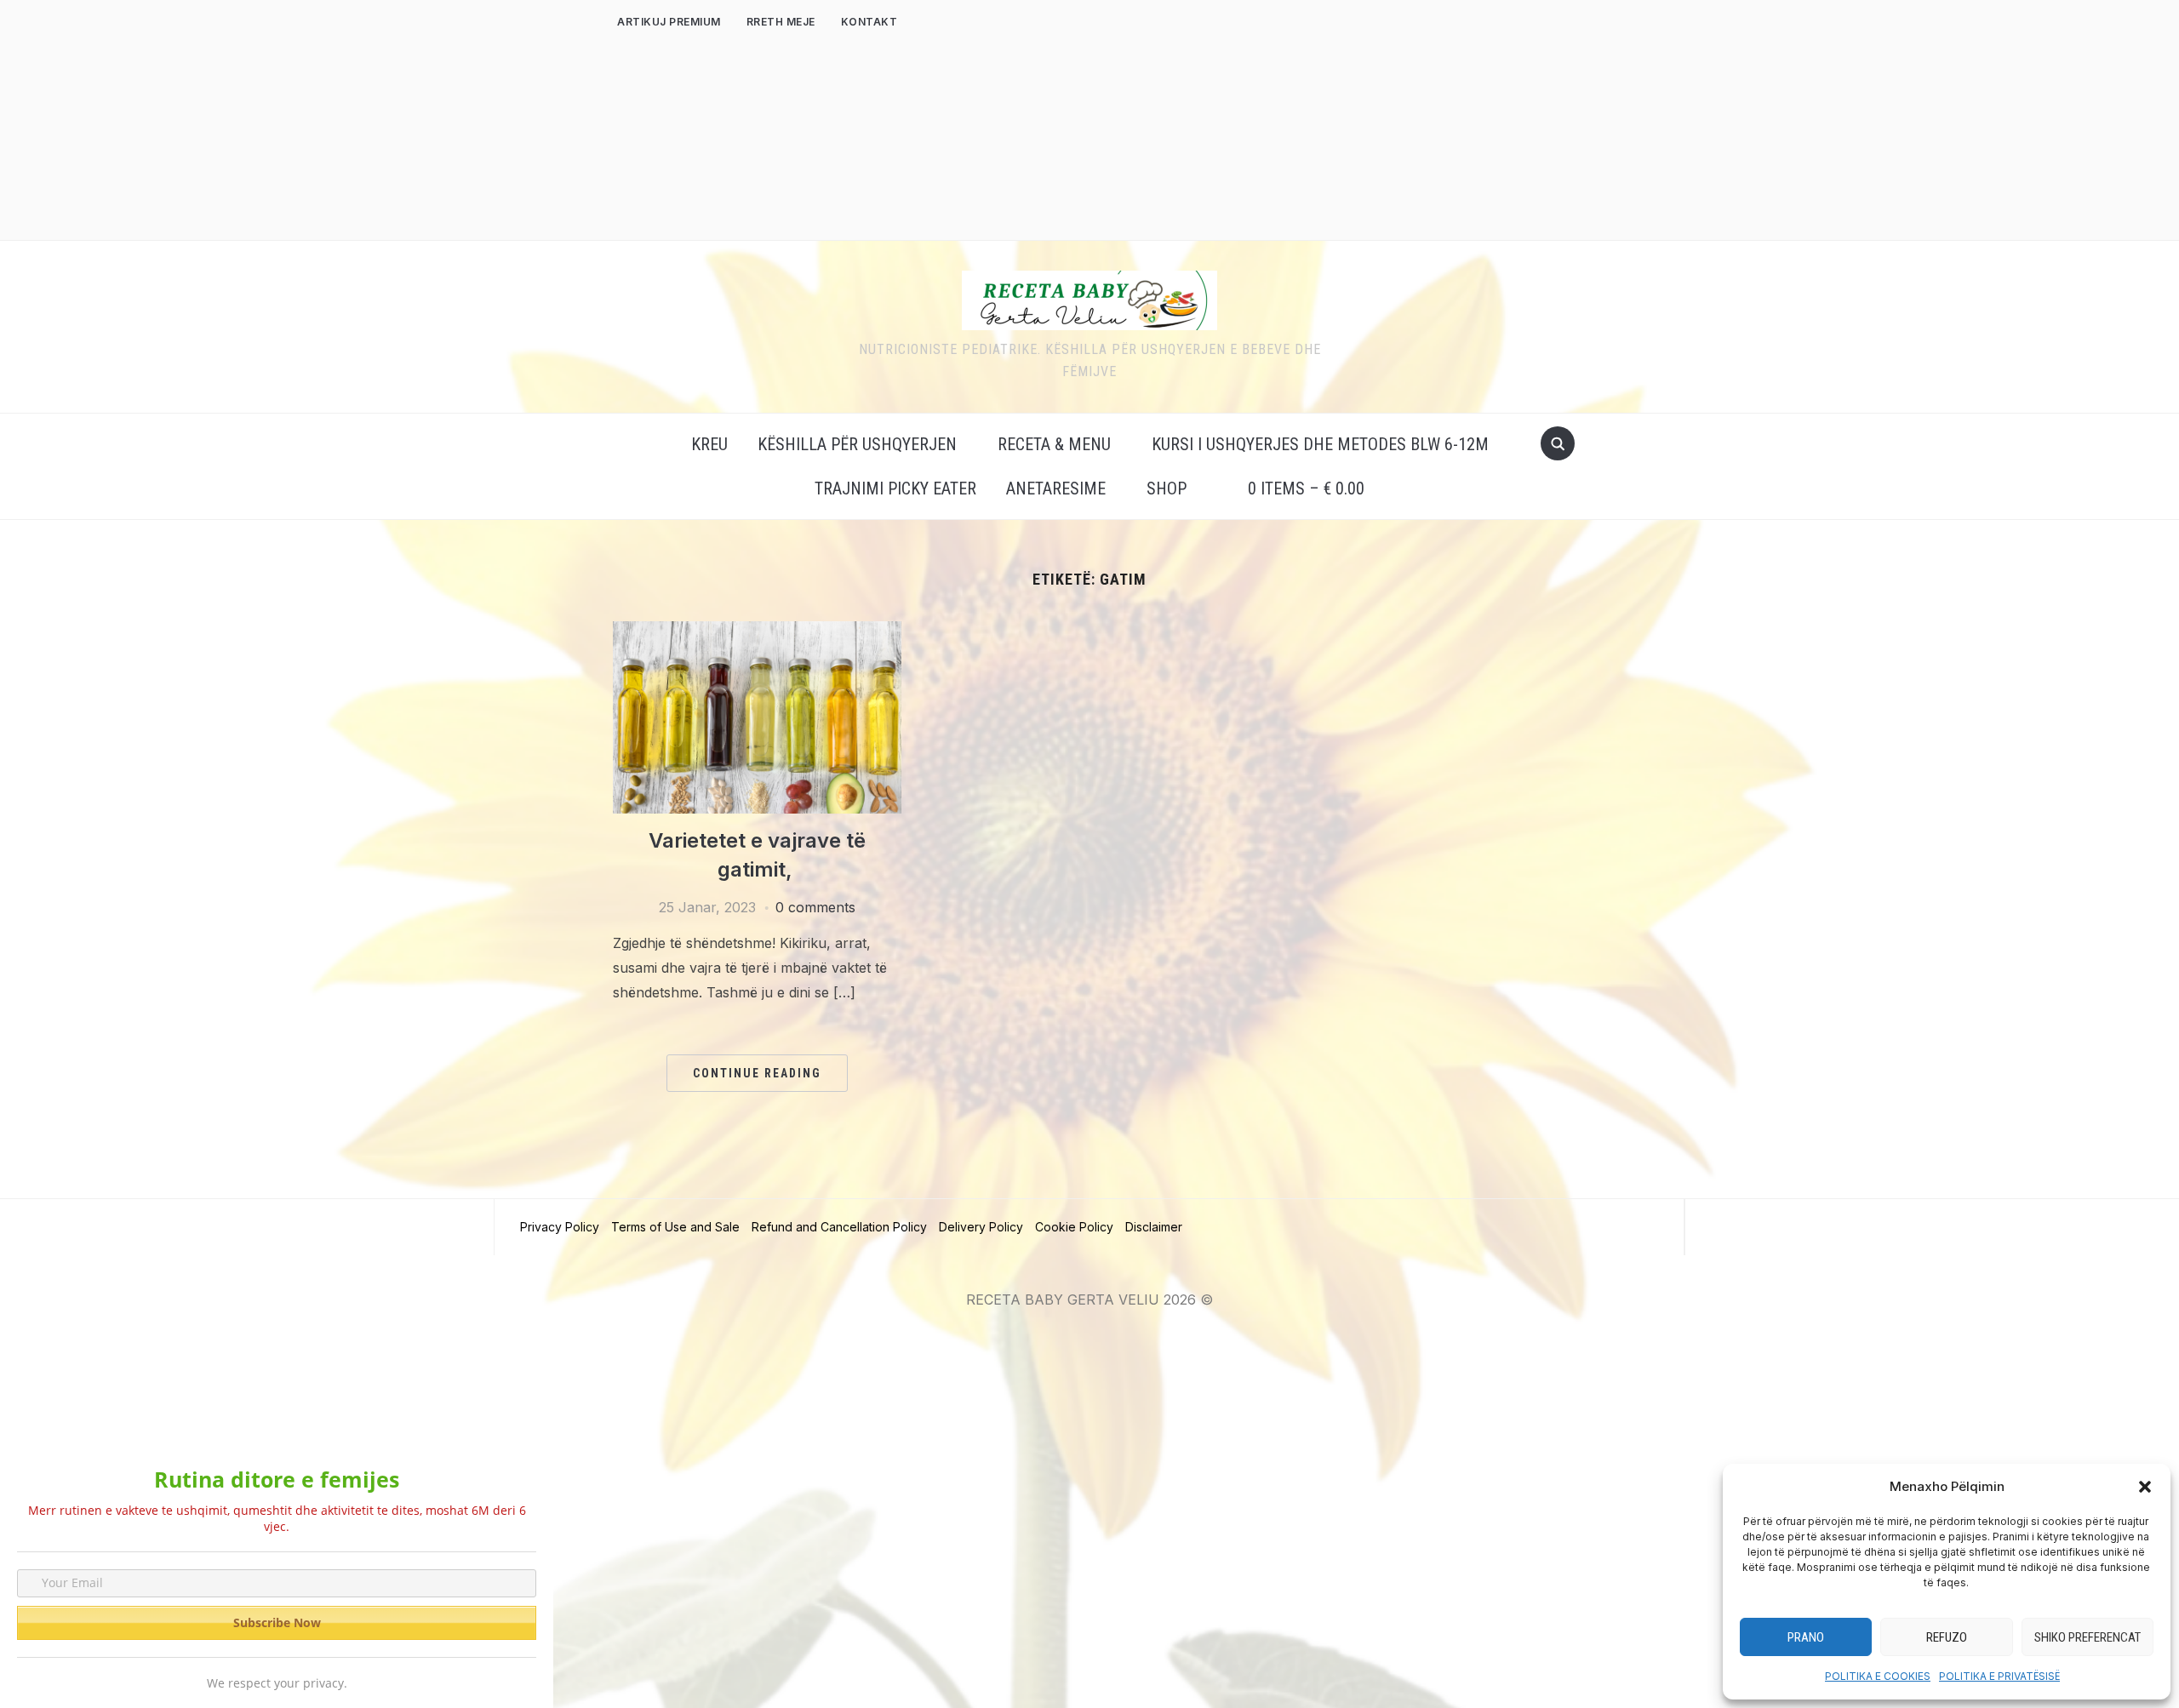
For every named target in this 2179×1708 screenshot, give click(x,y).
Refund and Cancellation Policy (839, 1227)
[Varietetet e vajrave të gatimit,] (757, 631)
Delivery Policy (981, 1227)
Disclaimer (1154, 1227)
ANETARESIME (1056, 488)
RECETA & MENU (1054, 444)
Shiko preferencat (2087, 1637)
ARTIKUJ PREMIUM (669, 22)
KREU (709, 444)
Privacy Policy (560, 1227)
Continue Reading (757, 1073)
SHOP (1167, 488)
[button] (2145, 1487)
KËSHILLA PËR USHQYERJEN (857, 444)
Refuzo (1947, 1637)
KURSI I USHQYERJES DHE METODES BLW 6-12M (1320, 444)
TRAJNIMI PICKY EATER (895, 488)
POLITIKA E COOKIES (1878, 1676)
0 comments (815, 907)
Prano (1806, 1637)
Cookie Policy (1074, 1227)
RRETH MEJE (781, 22)
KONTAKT (869, 22)
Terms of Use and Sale (675, 1227)
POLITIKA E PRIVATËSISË (1999, 1676)
